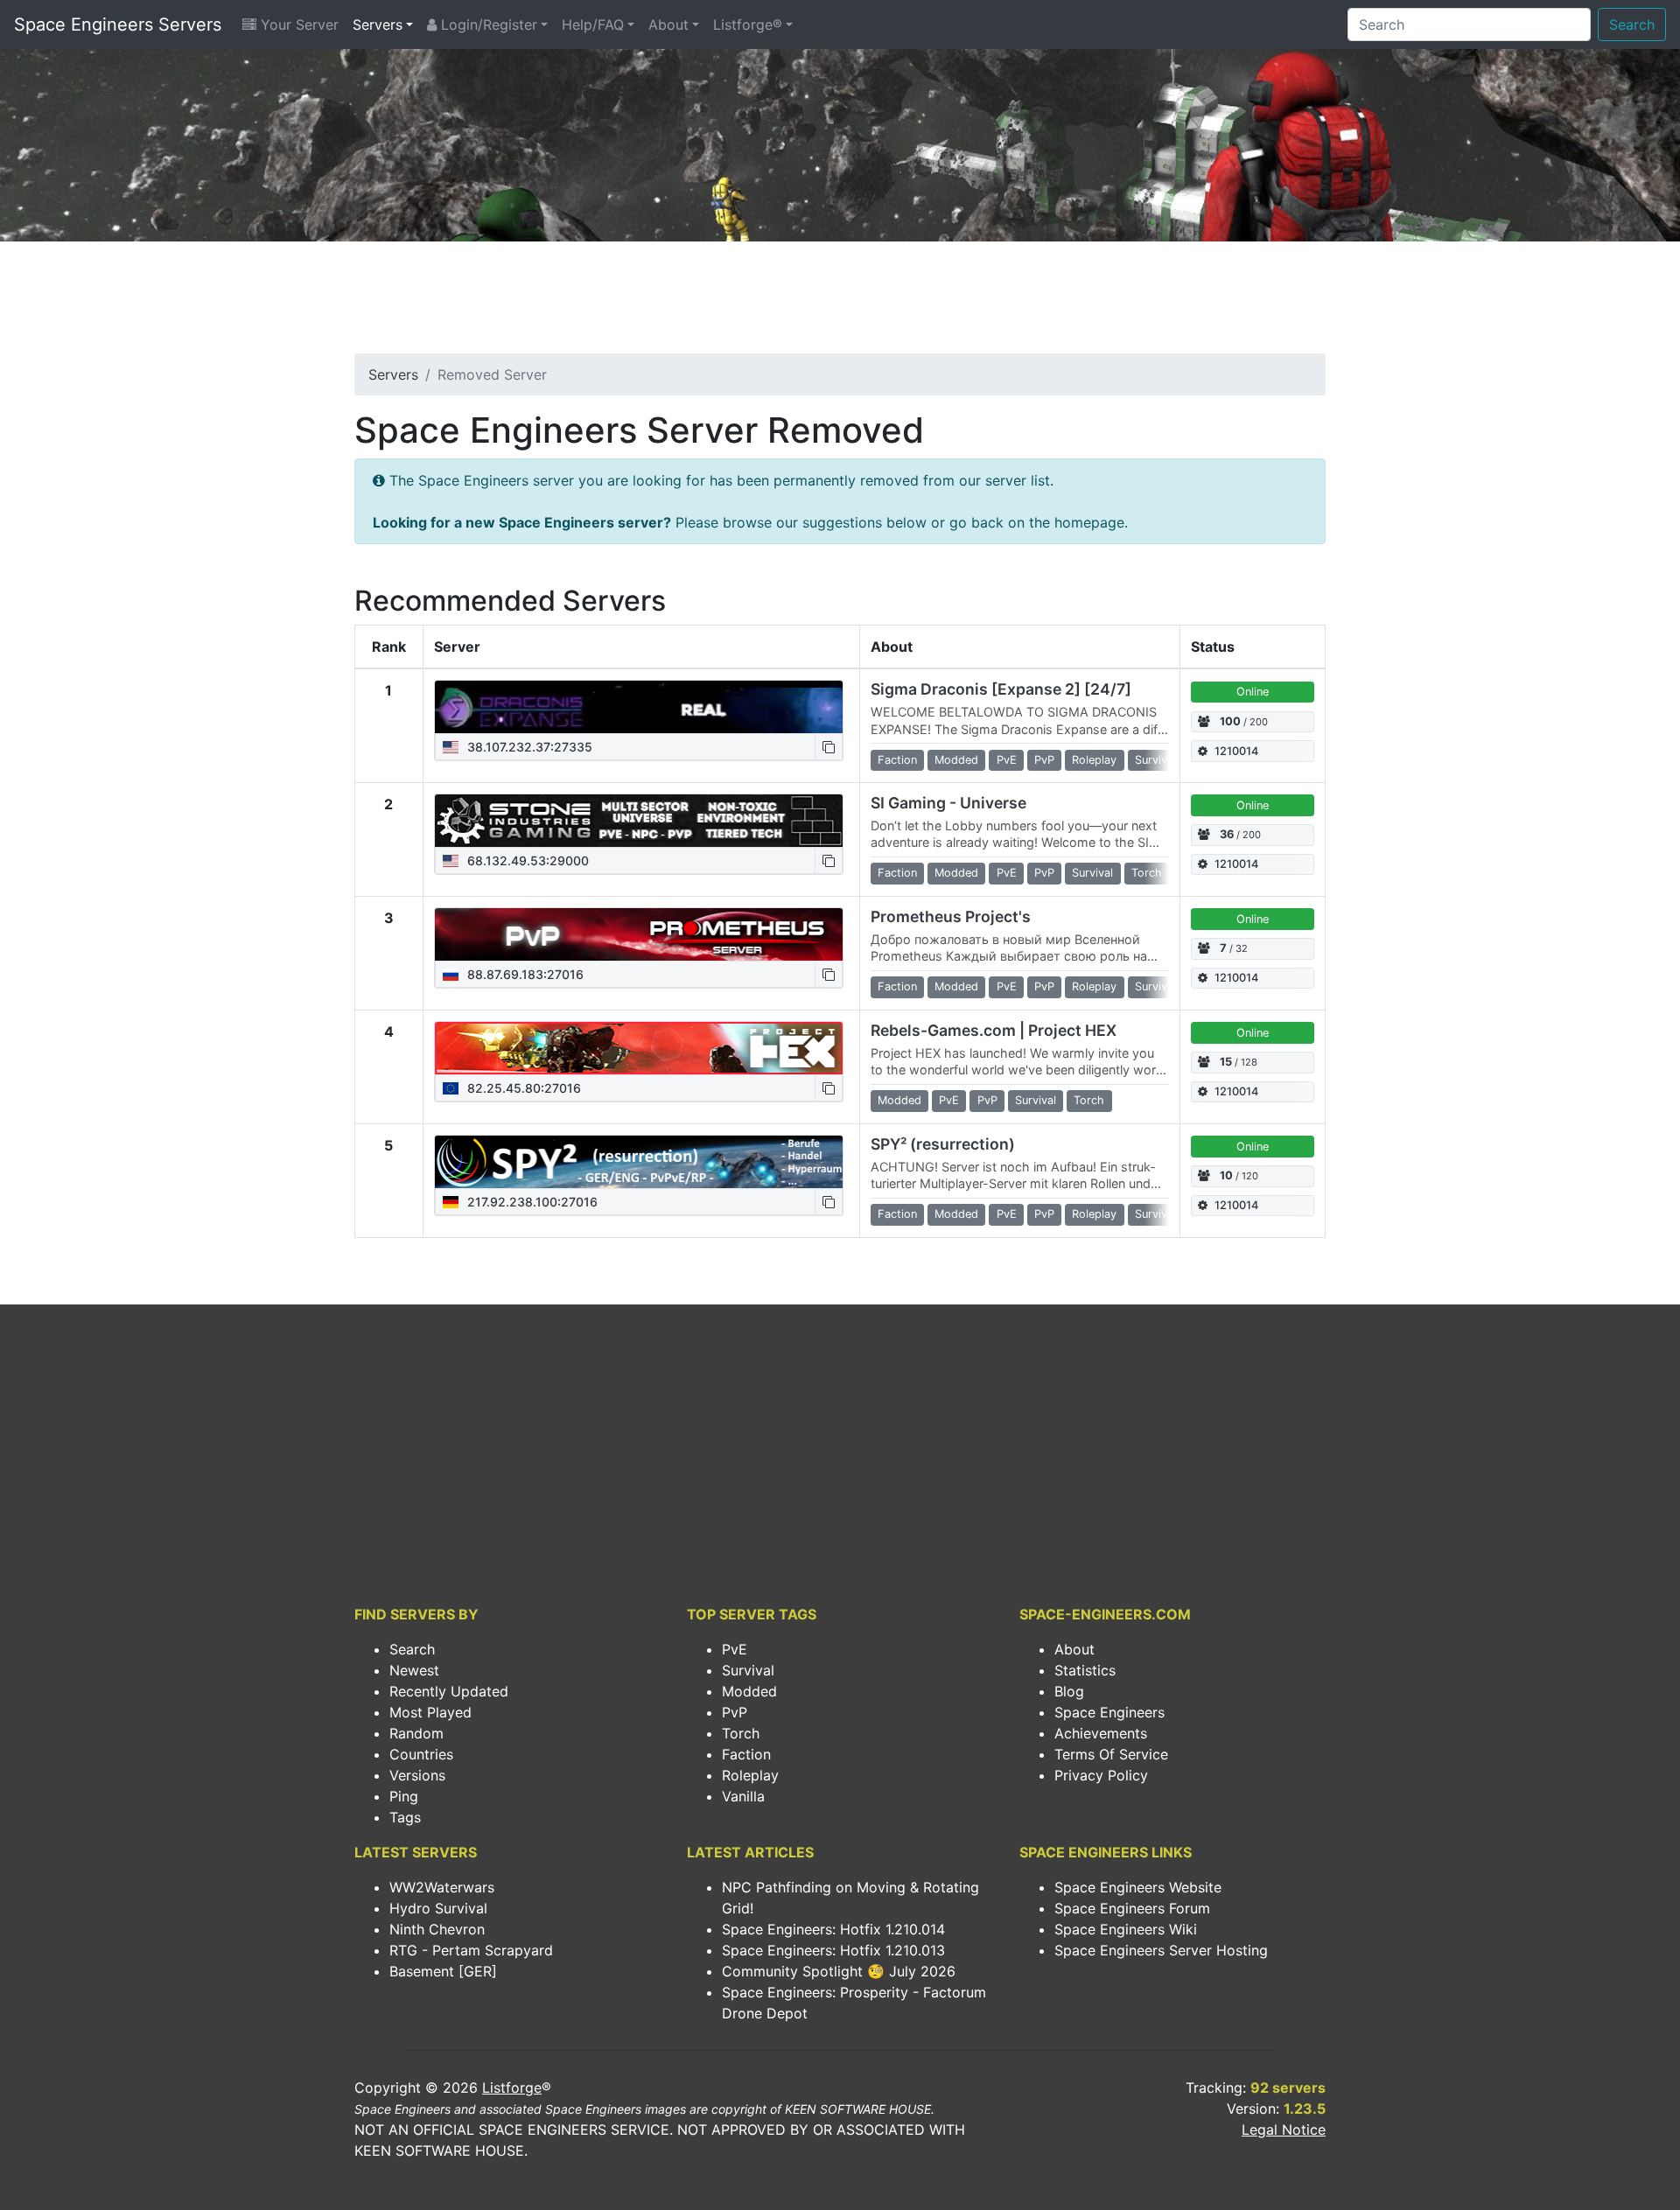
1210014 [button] (1236, 751)
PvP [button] (1044, 760)
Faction (746, 1754)
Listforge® (748, 24)
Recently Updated (449, 1691)
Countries (421, 1754)
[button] (829, 747)
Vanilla (743, 1796)
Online (1253, 692)
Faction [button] (897, 760)
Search (1632, 24)
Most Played (430, 1712)
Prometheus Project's (951, 916)
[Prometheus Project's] (639, 934)
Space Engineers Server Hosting (1161, 1950)
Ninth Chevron (437, 1929)
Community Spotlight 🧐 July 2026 (839, 1971)
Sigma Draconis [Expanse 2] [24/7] (1001, 689)
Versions (417, 1775)
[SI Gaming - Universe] (639, 821)
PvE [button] (1007, 760)
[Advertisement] (840, 303)
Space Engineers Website (1138, 1887)
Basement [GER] (443, 1971)
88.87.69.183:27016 (524, 974)
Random (416, 1733)
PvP (735, 1712)
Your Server (297, 24)
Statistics (1085, 1670)
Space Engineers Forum (1132, 1908)
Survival (748, 1670)
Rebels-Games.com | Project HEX (994, 1030)
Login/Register (487, 24)
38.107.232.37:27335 (528, 747)
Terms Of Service (1111, 1754)
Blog (1069, 1691)
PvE (735, 1649)
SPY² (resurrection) (943, 1144)
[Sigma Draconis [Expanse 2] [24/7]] (639, 707)
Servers (378, 24)
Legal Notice (1284, 2130)
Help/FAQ (593, 24)
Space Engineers (1109, 1712)
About (668, 24)
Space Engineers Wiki (1126, 1929)
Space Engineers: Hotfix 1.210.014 (833, 1929)
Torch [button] (1147, 873)
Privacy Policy (1101, 1775)
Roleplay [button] (1094, 760)
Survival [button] (1155, 760)
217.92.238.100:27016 (531, 1202)
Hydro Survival (438, 1908)
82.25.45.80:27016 (522, 1088)
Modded (749, 1691)
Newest (414, 1670)
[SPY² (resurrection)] (639, 1162)
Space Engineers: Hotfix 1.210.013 (833, 1950)
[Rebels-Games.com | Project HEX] (639, 1048)
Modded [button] (956, 760)
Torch (741, 1733)
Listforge (512, 2088)
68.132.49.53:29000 (526, 860)
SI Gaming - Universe (948, 803)
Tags (405, 1817)
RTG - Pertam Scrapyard (471, 1950)
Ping (404, 1796)
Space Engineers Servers (118, 24)
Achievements (1101, 1733)
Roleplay (750, 1775)
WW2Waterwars (442, 1887)
